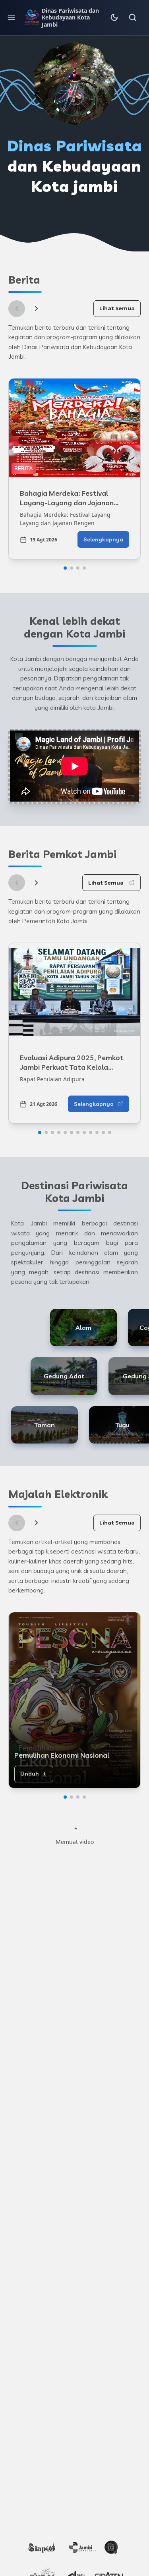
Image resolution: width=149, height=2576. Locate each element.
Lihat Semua (117, 308)
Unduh (30, 1774)
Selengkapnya (103, 539)
